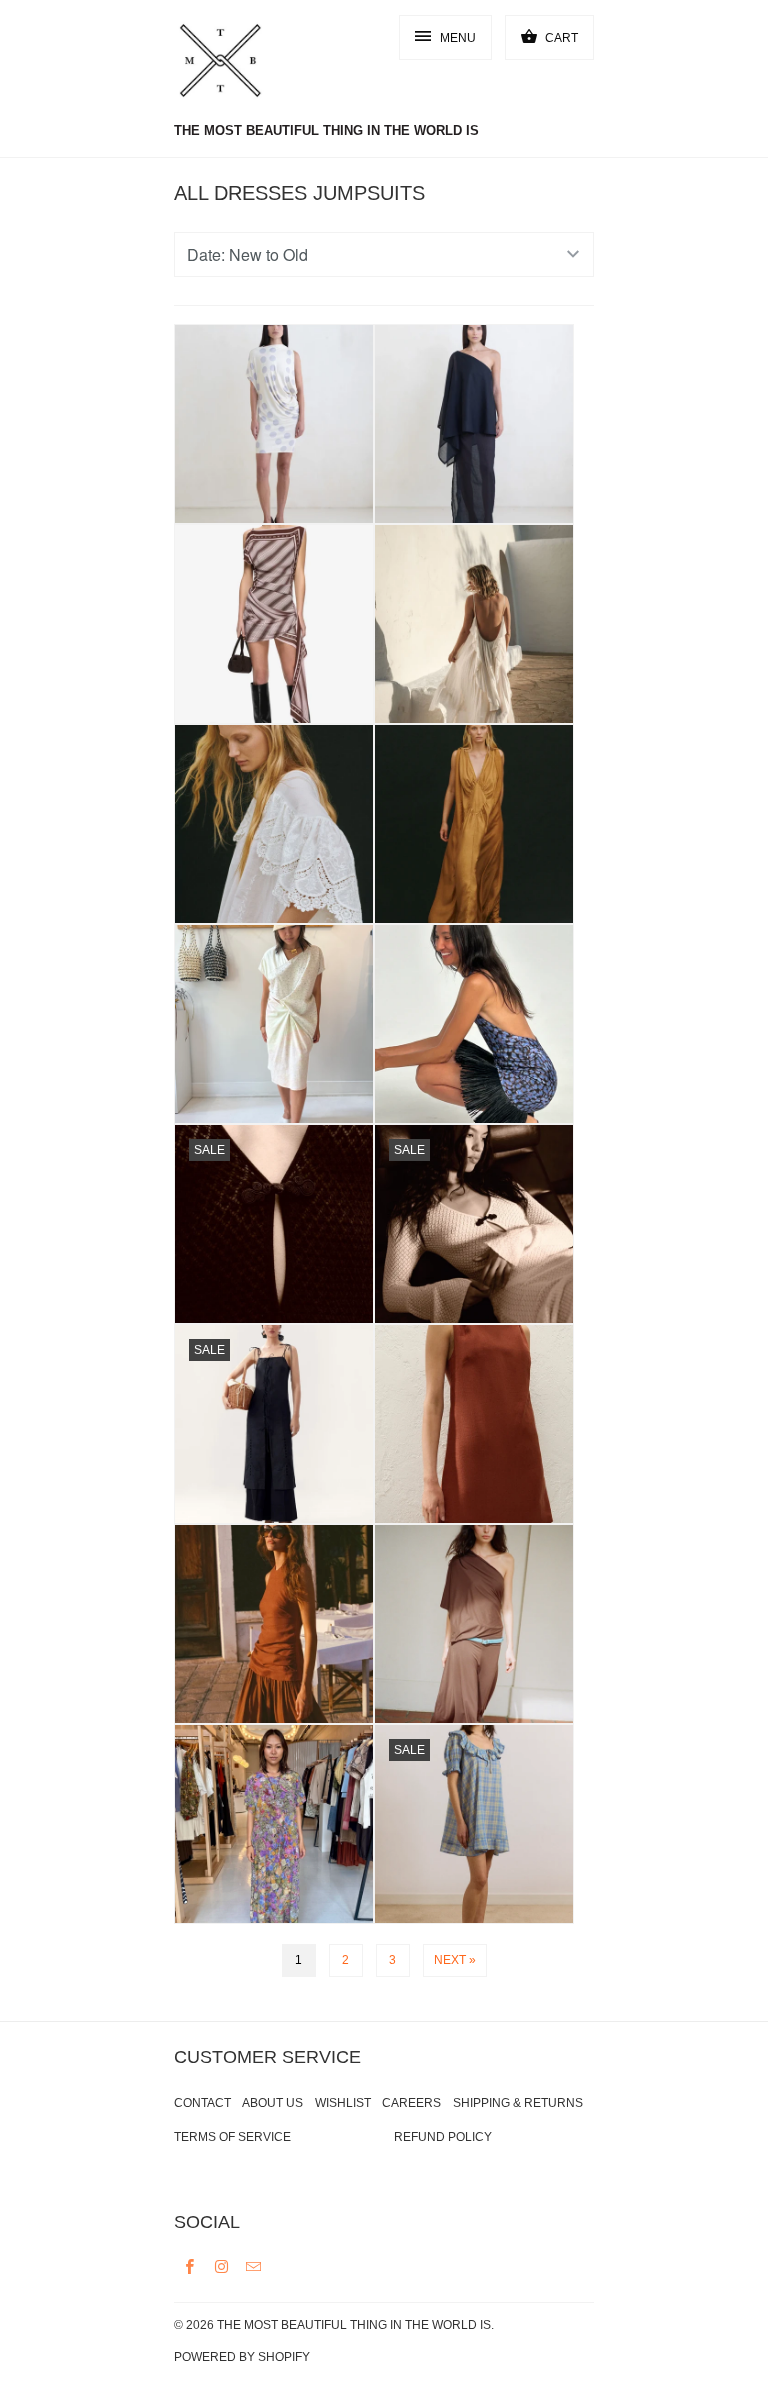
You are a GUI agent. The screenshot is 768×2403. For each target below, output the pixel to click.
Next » (455, 1960)
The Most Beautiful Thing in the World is (354, 2325)
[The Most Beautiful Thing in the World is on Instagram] (222, 2266)
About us (272, 2103)
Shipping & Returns (518, 2103)
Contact (202, 2103)
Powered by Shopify (242, 2357)
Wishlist (343, 2103)
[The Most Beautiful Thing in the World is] (254, 63)
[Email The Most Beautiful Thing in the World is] (254, 2266)
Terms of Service (232, 2137)
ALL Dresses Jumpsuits (299, 193)
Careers (411, 2103)
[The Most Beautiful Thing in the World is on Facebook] (190, 2266)
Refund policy (443, 2137)
